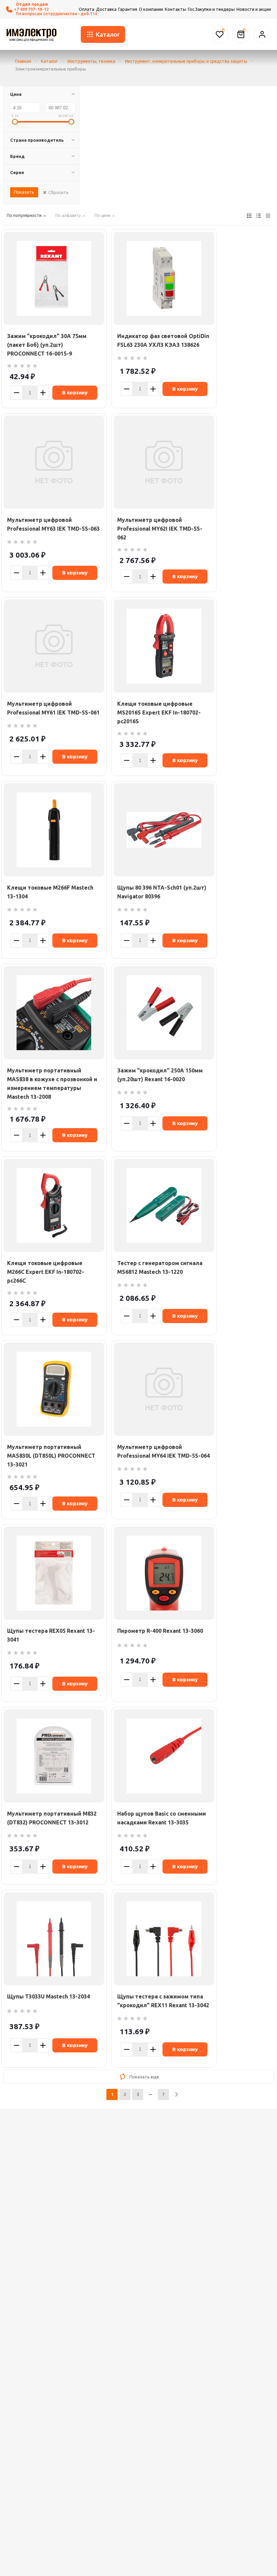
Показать (24, 192)
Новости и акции (254, 9)
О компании (151, 9)
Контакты (175, 9)
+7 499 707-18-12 (31, 9)
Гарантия (128, 9)
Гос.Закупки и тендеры (211, 9)
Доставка (106, 9)
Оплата (86, 9)
